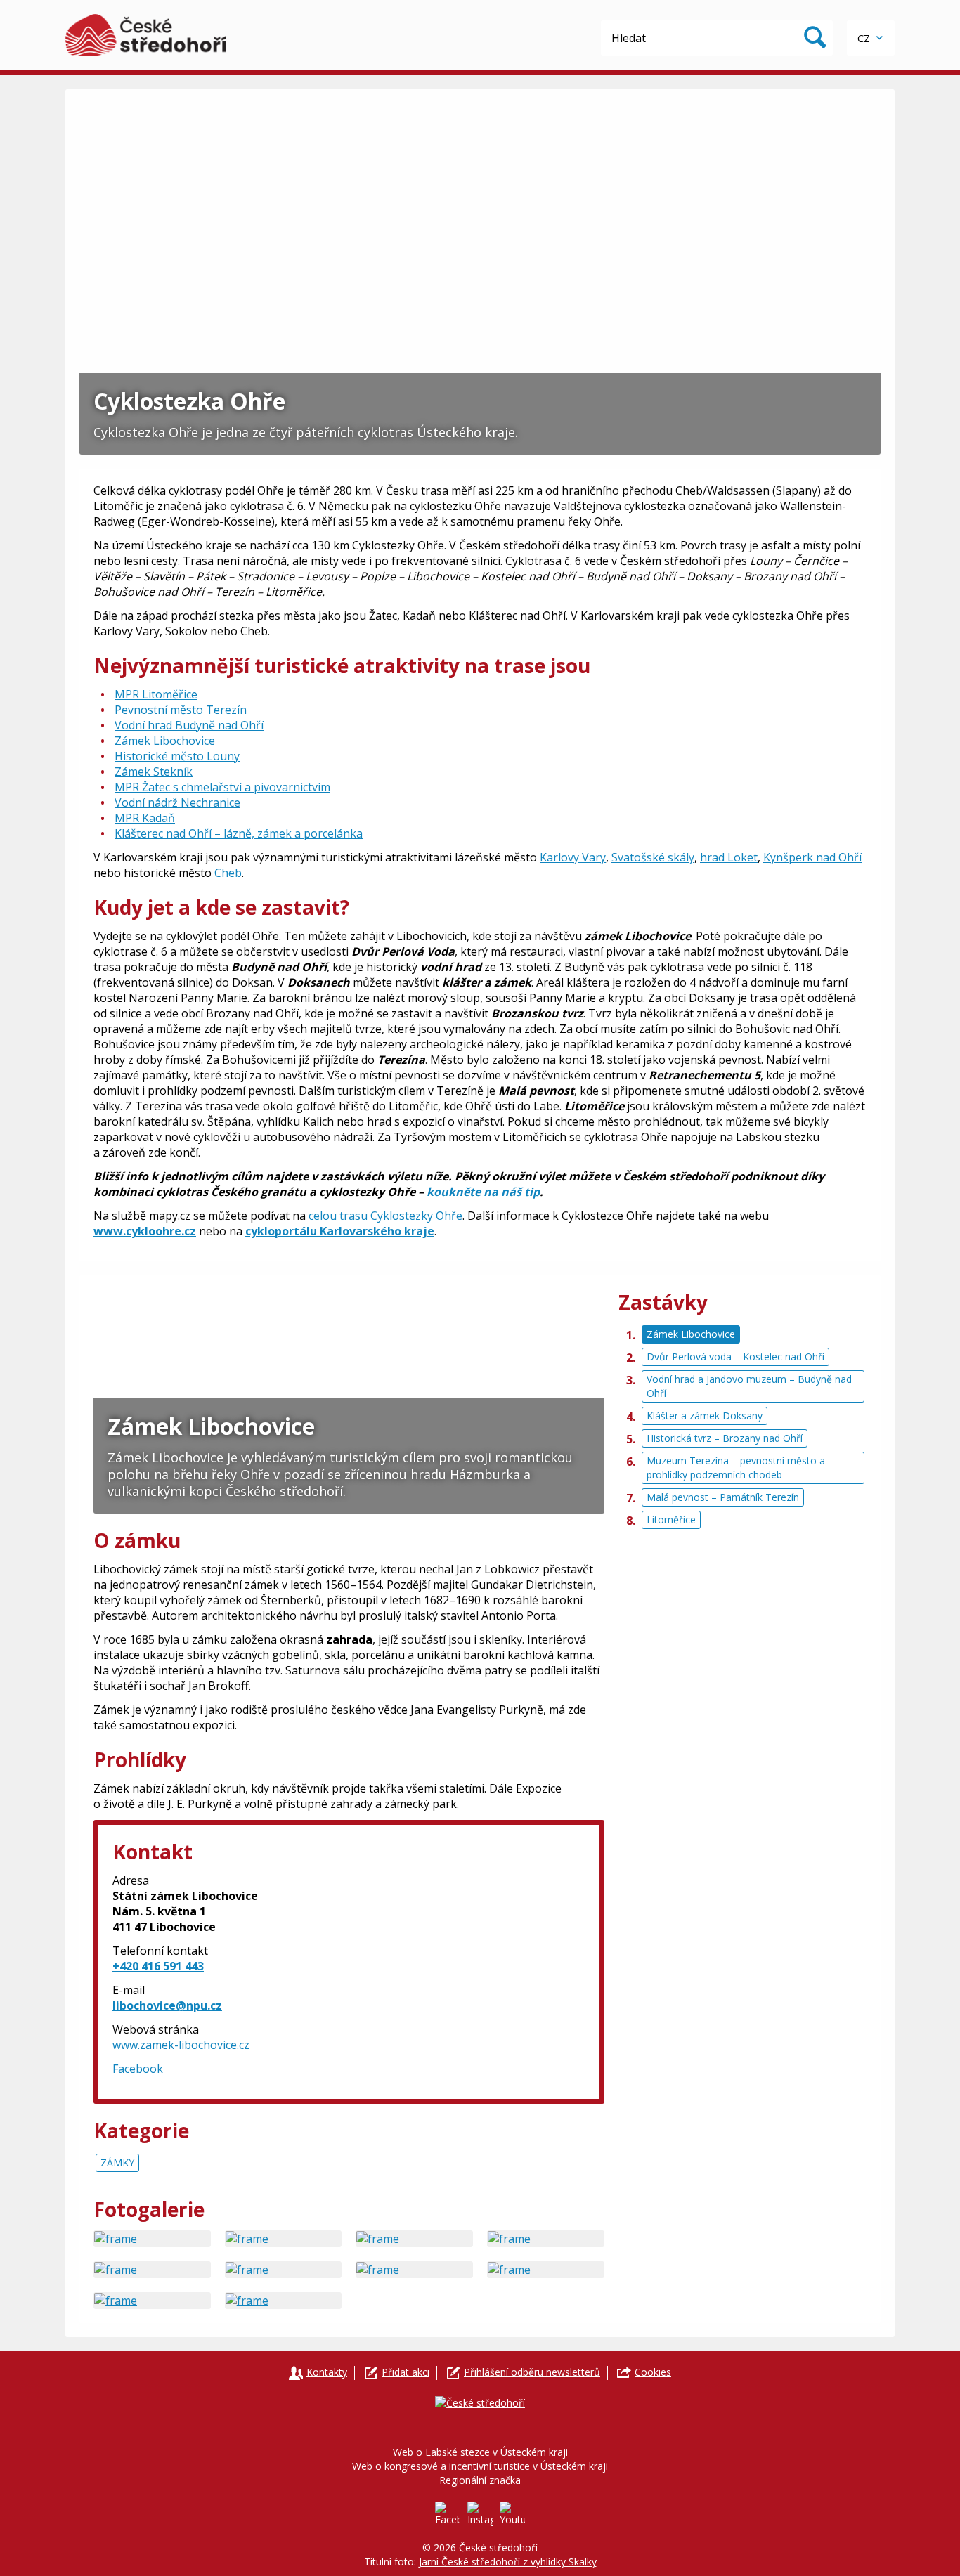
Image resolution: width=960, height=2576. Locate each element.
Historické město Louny (177, 756)
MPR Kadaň (145, 818)
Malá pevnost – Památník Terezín (723, 1497)
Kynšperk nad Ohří (812, 857)
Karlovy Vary (573, 857)
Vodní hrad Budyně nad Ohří (189, 725)
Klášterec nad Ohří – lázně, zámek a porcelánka (239, 833)
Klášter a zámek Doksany (705, 1416)
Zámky (117, 2162)
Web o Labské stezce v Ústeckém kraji (480, 2452)
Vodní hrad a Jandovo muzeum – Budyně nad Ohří (749, 1386)
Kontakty (327, 2372)
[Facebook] (448, 2514)
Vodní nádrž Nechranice (177, 802)
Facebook (138, 2069)
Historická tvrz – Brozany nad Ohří (725, 1438)
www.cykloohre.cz (145, 1231)
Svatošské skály (653, 857)
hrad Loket (729, 857)
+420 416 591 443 (158, 1966)
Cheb (228, 873)
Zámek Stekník (154, 772)
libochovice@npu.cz (167, 2005)
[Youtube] (512, 2514)
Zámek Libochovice (165, 741)
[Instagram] (480, 2514)
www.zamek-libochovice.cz (181, 2045)
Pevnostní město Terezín (181, 710)
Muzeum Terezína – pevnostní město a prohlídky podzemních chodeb (736, 1468)
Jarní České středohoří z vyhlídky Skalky (508, 2562)
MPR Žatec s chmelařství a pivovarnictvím (222, 787)
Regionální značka (480, 2480)
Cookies (653, 2372)
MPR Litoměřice (156, 694)
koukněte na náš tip (483, 1192)
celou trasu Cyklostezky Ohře (385, 1216)
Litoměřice (671, 1520)
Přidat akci (406, 2372)
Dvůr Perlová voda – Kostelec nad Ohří (735, 1357)
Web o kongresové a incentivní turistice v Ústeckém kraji (480, 2466)
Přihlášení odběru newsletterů (532, 2372)
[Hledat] (815, 38)
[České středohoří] (146, 35)
